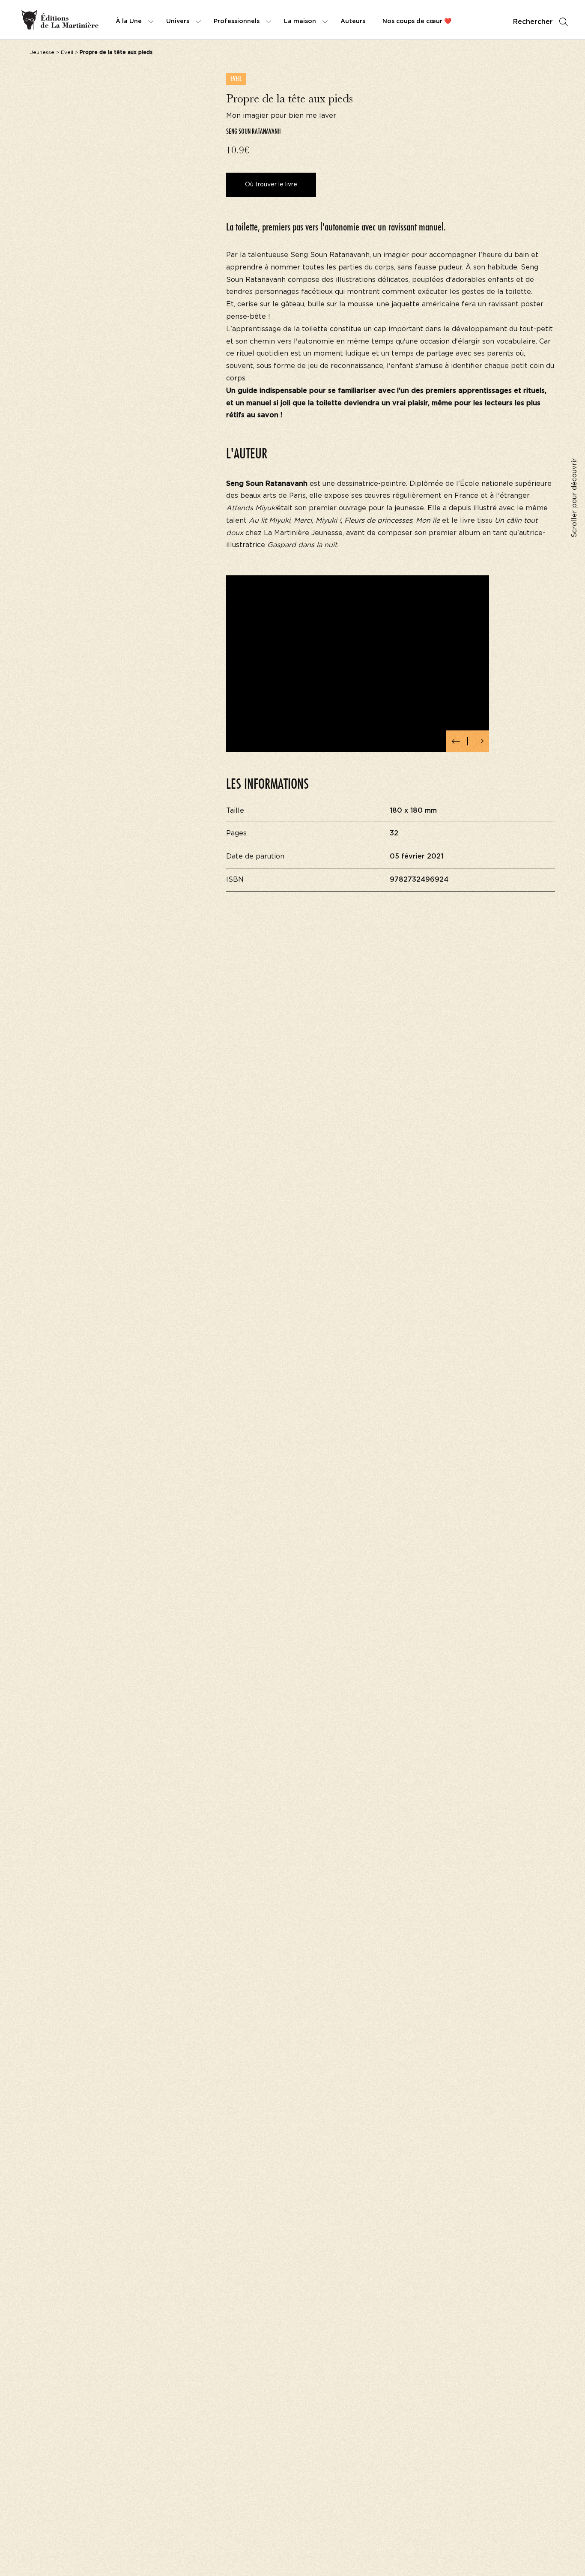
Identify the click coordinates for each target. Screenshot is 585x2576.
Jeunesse (42, 52)
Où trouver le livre (271, 185)
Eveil (67, 52)
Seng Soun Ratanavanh (254, 131)
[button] (456, 741)
